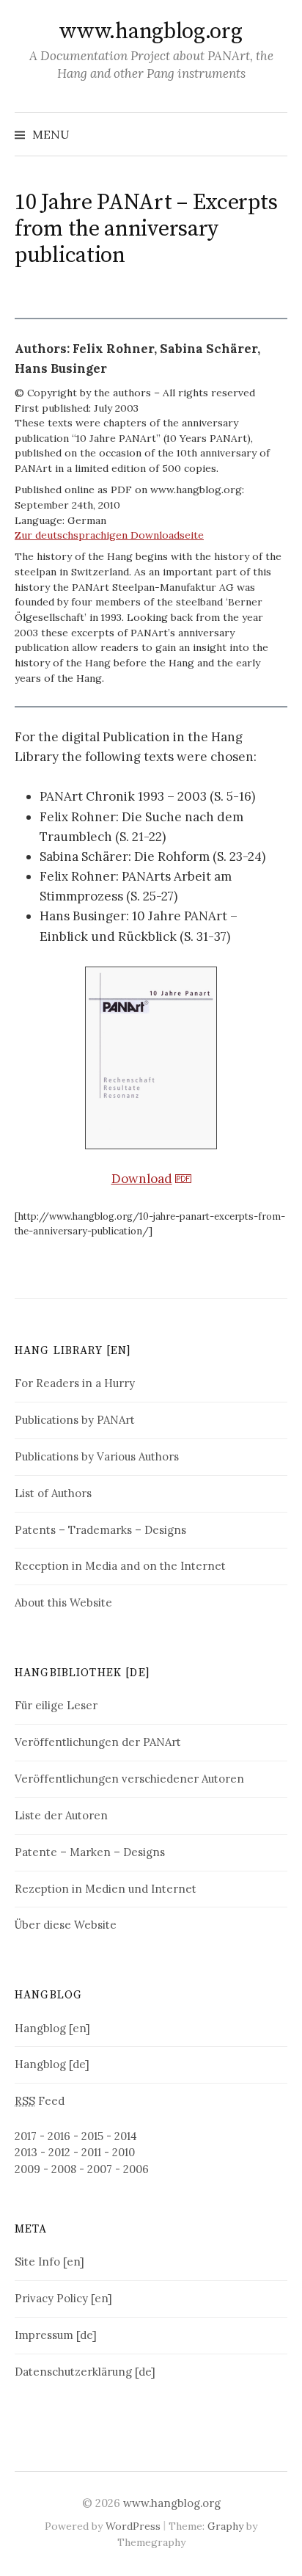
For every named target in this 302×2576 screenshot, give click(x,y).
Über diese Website (66, 1925)
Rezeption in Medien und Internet (106, 1889)
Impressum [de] (56, 2335)
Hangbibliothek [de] (82, 1673)
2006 (136, 2169)
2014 (126, 2136)
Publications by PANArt (75, 1420)
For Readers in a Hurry (75, 1383)
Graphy (225, 2526)
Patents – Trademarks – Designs (100, 1530)
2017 (26, 2136)
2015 (92, 2136)
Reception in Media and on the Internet (120, 1566)
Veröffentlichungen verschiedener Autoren (129, 1779)
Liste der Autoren (61, 1815)
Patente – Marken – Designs (90, 1852)
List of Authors (53, 1493)
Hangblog (48, 1995)
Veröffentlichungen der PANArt (98, 1742)
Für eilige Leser (56, 1705)
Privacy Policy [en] (63, 2298)
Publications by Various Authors (97, 1456)
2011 (91, 2152)
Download (142, 1179)
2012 (59, 2152)
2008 (64, 2169)
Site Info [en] (49, 2262)
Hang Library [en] (73, 1351)
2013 (26, 2152)
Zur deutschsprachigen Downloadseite (109, 535)
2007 (100, 2169)
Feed (40, 2101)
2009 (27, 2169)
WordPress (133, 2526)
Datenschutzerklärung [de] (85, 2372)
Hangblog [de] (52, 2064)
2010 (124, 2152)
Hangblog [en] (52, 2028)
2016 (59, 2136)
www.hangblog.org (151, 32)
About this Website (63, 1602)
